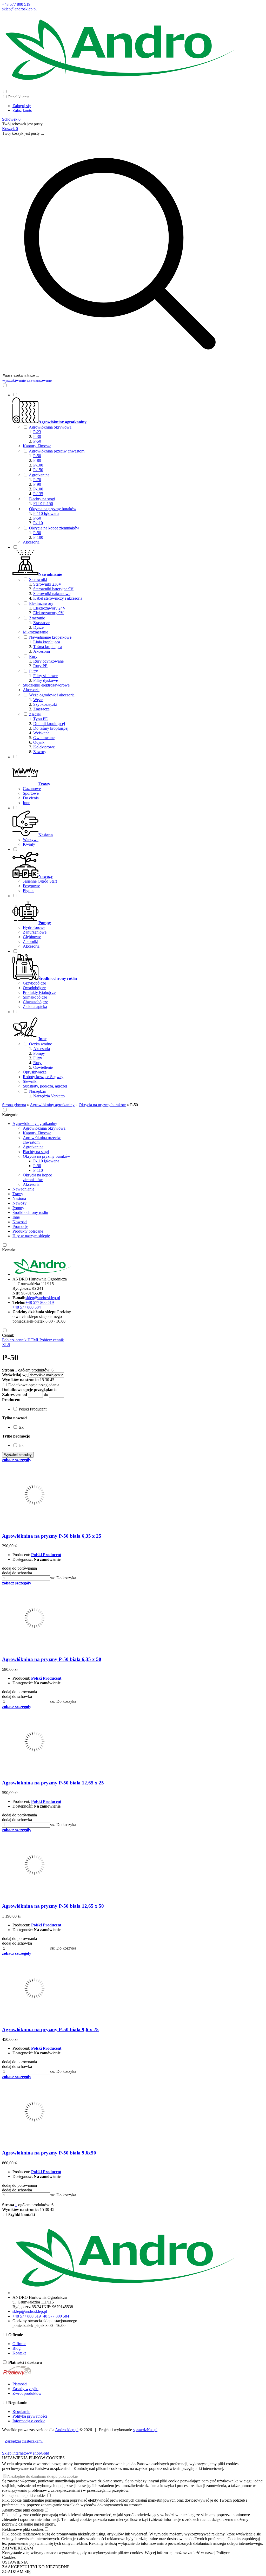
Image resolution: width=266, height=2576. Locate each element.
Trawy (18, 1194)
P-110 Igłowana (46, 513)
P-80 (37, 460)
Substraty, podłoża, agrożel (45, 1086)
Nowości (20, 1222)
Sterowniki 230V (47, 584)
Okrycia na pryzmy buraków (53, 509)
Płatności (20, 2384)
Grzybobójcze (34, 983)
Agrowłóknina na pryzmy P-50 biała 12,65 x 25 (53, 1783)
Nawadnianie (23, 1189)
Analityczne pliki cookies (23, 2510)
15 (42, 1380)
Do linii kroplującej (49, 724)
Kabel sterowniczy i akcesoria (58, 598)
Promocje (20, 1226)
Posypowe (31, 886)
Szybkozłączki (45, 704)
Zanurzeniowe (35, 932)
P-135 (38, 494)
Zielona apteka (35, 1007)
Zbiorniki (31, 941)
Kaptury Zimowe (37, 446)
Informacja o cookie (29, 2421)
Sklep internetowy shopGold (26, 2453)
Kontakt (9, 1250)
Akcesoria (31, 542)
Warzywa (31, 840)
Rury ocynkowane (48, 661)
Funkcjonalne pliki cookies (24, 2496)
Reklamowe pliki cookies (23, 2529)
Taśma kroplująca (48, 647)
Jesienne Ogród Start (40, 881)
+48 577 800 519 (16, 4)
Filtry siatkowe (45, 676)
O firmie (19, 2344)
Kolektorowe (44, 747)
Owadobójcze (34, 988)
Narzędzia (37, 1091)
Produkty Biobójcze (39, 992)
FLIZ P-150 (43, 504)
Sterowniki (38, 580)
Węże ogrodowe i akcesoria (52, 695)
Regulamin (21, 2412)
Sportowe (31, 793)
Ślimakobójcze (35, 997)
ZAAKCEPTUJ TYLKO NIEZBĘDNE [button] (36, 2567)
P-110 (38, 523)
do (46, 1394)
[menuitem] (125, 468)
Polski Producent (46, 1555)
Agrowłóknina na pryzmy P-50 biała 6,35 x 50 (52, 1659)
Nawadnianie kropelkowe (50, 637)
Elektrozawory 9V (48, 613)
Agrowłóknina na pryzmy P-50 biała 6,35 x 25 (52, 1536)
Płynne (29, 891)
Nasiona (19, 1198)
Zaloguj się (22, 106)
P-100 (38, 465)
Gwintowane (44, 738)
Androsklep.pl (67, 2430)
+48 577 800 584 (27, 1307)
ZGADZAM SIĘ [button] (16, 2571)
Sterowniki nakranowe (52, 594)
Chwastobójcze (35, 1002)
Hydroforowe (34, 927)
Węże (38, 700)
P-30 (37, 436)
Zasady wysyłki (25, 2389)
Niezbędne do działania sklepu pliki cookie (42, 2476)
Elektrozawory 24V (49, 608)
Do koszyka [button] (66, 1578)
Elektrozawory (41, 603)
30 (47, 1380)
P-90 (37, 484)
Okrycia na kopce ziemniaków (54, 528)
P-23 (37, 432)
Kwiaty (29, 844)
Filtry (34, 671)
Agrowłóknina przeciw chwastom (57, 451)
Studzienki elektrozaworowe (46, 685)
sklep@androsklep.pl (19, 9)
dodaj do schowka (17, 1573)
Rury (33, 656)
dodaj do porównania (19, 1568)
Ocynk (39, 742)
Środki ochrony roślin (30, 1212)
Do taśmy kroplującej (51, 728)
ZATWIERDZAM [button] (18, 2548)
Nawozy (19, 1203)
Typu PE (41, 719)
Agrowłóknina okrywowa (50, 427)
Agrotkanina (39, 475)
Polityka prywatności (30, 2416)
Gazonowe (32, 789)
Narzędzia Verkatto (49, 1096)
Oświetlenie (43, 1067)
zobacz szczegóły (17, 1460)
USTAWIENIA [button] (15, 2562)
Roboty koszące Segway (43, 1077)
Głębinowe (32, 937)
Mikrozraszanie (35, 632)
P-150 (38, 470)
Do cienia (31, 798)
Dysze (38, 627)
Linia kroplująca (47, 642)
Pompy (39, 1053)
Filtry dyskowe (46, 680)
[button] (11, 1400)
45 (52, 1380)
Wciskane (41, 733)
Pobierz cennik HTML (21, 1340)
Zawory (40, 752)
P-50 (37, 441)
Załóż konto (22, 110)
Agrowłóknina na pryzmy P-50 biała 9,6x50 (49, 2153)
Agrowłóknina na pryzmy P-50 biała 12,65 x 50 (53, 1906)
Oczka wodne (41, 1044)
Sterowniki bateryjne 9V (53, 589)
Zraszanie (37, 618)
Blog (16, 2348)
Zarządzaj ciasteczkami (24, 2441)
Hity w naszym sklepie (31, 1236)
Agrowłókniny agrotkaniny (35, 1124)
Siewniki (30, 1081)
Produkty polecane (28, 1231)
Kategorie (10, 1115)
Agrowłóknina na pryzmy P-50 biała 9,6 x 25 (50, 2030)
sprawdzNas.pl (145, 2430)
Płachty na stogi (42, 499)
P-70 (37, 480)
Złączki (35, 714)
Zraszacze (41, 623)
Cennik (8, 1335)
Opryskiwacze (35, 1072)
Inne (26, 803)
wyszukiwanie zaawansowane (27, 380)
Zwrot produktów (27, 2393)
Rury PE (40, 666)
